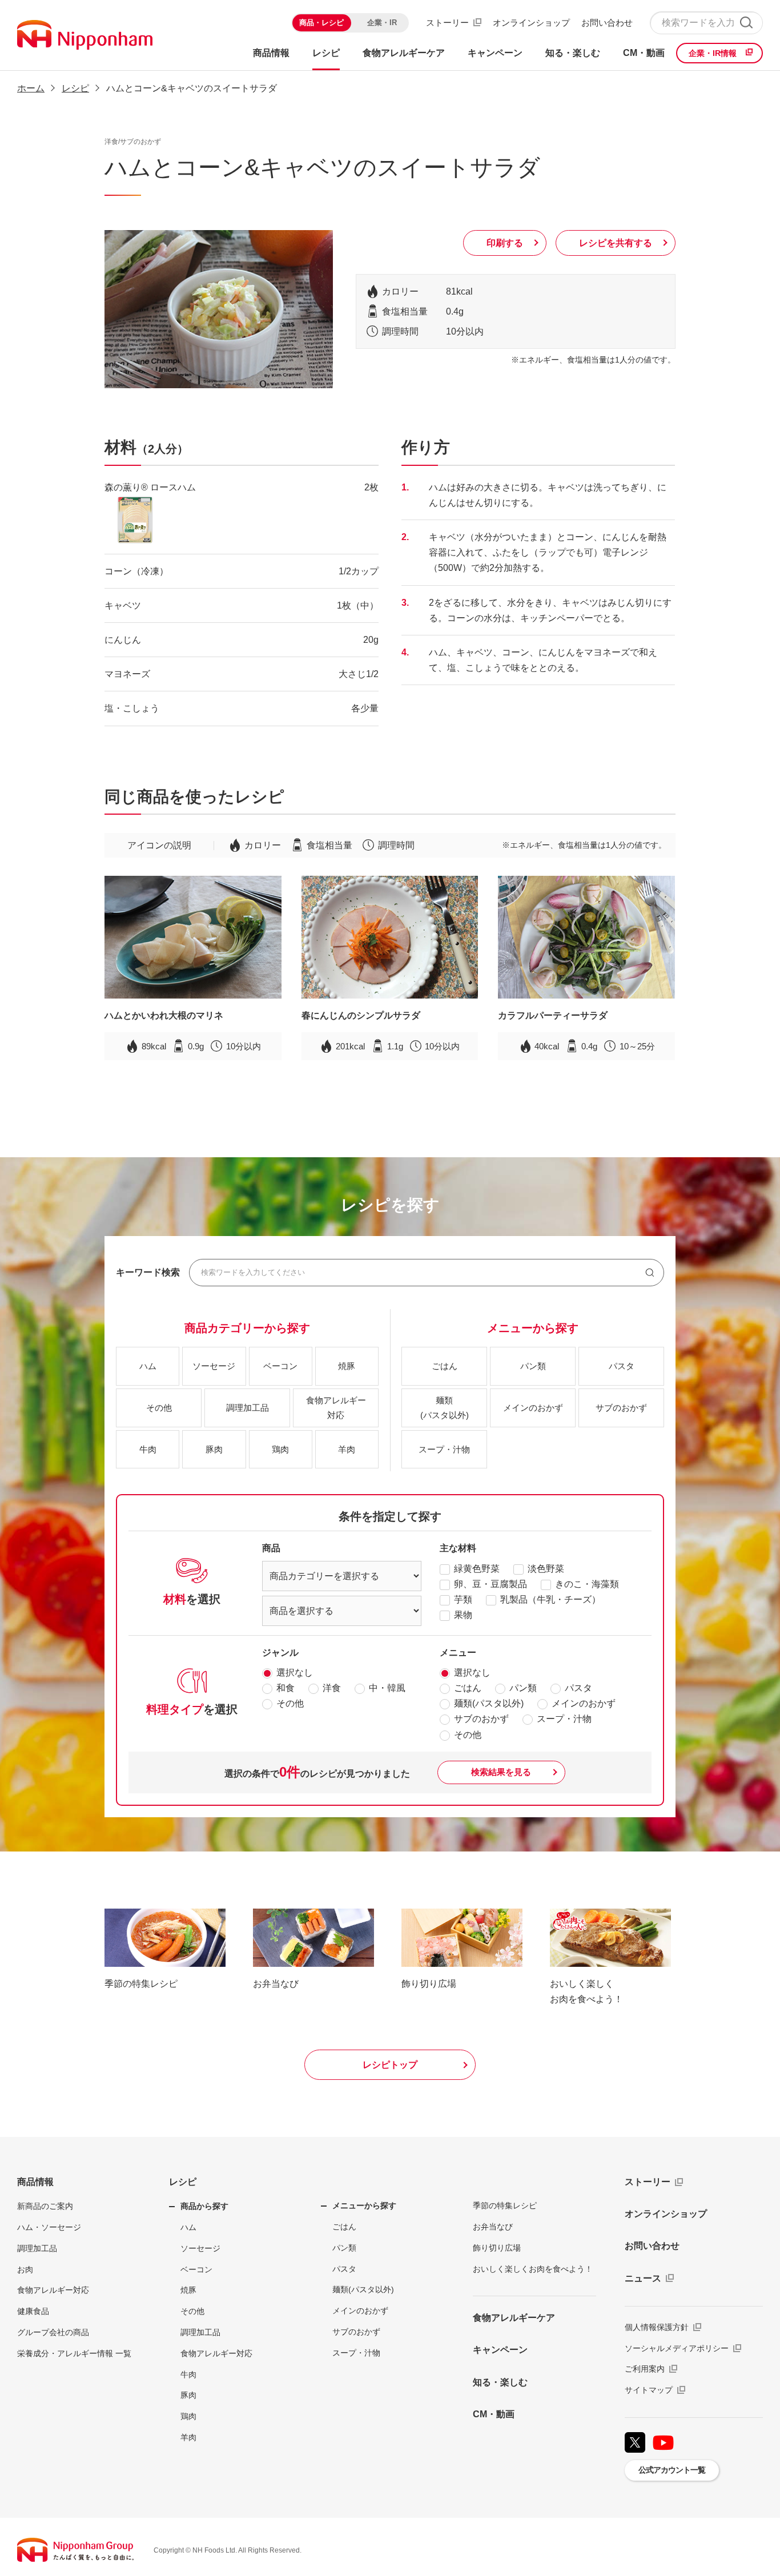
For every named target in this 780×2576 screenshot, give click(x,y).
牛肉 (188, 2374)
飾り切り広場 (497, 2248)
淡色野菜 (546, 1569)
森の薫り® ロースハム (150, 487)
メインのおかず (584, 1703)
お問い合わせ (607, 23)
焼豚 (188, 2290)
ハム (188, 2227)
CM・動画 (494, 2414)
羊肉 (188, 2437)
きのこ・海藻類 (587, 1584)
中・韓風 (387, 1688)
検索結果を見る (501, 1772)
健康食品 (33, 2311)
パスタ (578, 1688)
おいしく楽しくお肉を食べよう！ (533, 2269)
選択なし (295, 1673)
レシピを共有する (616, 243)
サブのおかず (481, 1719)
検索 (746, 23)
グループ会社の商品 (53, 2332)
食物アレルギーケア (514, 2318)
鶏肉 (188, 2416)
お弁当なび (493, 2227)
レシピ (183, 2182)
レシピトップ (390, 2065)
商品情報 (35, 2182)
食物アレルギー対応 (53, 2290)
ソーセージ (200, 2248)
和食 (286, 1688)
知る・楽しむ (500, 2382)
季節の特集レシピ (505, 2205)
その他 (290, 1703)
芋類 (463, 1599)
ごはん (468, 1688)
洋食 (332, 1688)
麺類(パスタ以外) (489, 1703)
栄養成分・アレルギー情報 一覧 (74, 2353)
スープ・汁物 (564, 1719)
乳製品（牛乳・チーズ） (550, 1599)
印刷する (505, 243)
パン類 (523, 1688)
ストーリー (447, 23)
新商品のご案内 (45, 2206)
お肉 (25, 2269)
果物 (463, 1615)
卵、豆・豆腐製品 (490, 1584)
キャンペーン (500, 2350)
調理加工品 (37, 2248)
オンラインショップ (531, 23)
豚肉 (188, 2395)
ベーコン (196, 2269)
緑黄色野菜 (477, 1569)
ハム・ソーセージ (49, 2227)
